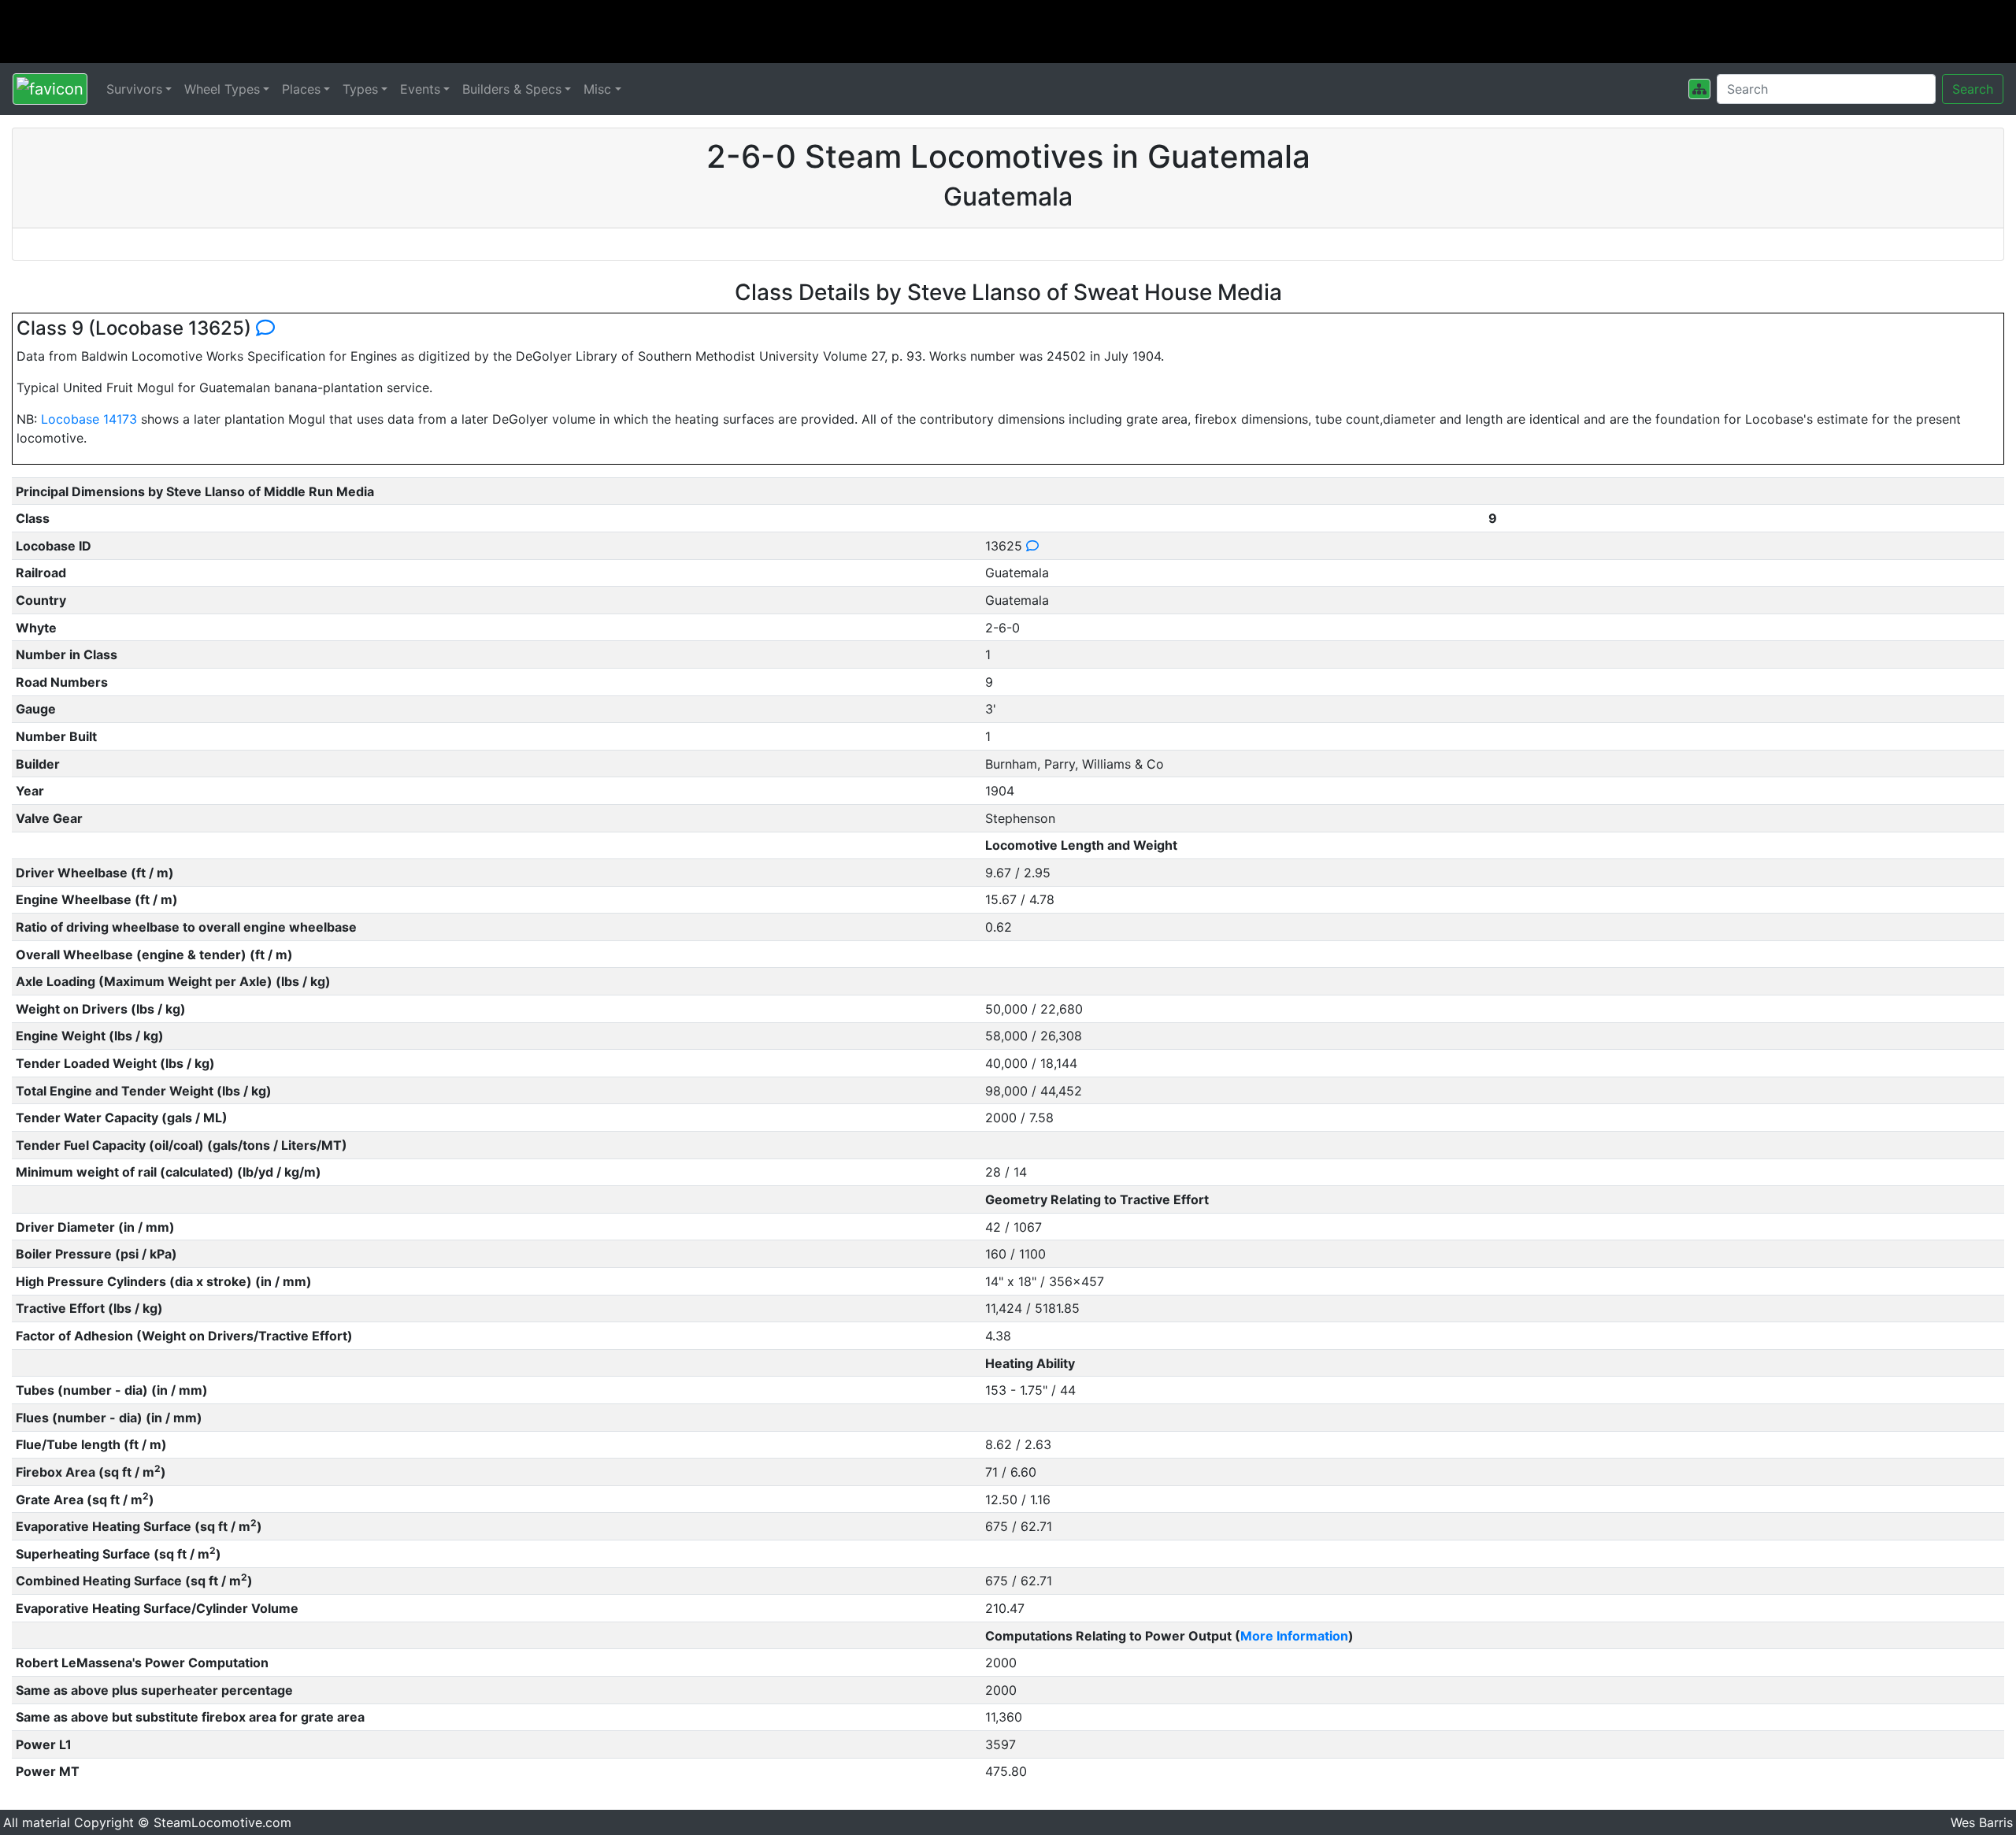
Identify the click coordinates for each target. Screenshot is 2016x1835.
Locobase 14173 (89, 419)
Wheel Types (222, 89)
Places (301, 89)
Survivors (134, 89)
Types (360, 89)
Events (420, 89)
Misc (597, 89)
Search (1973, 89)
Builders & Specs (512, 89)
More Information (1294, 1636)
